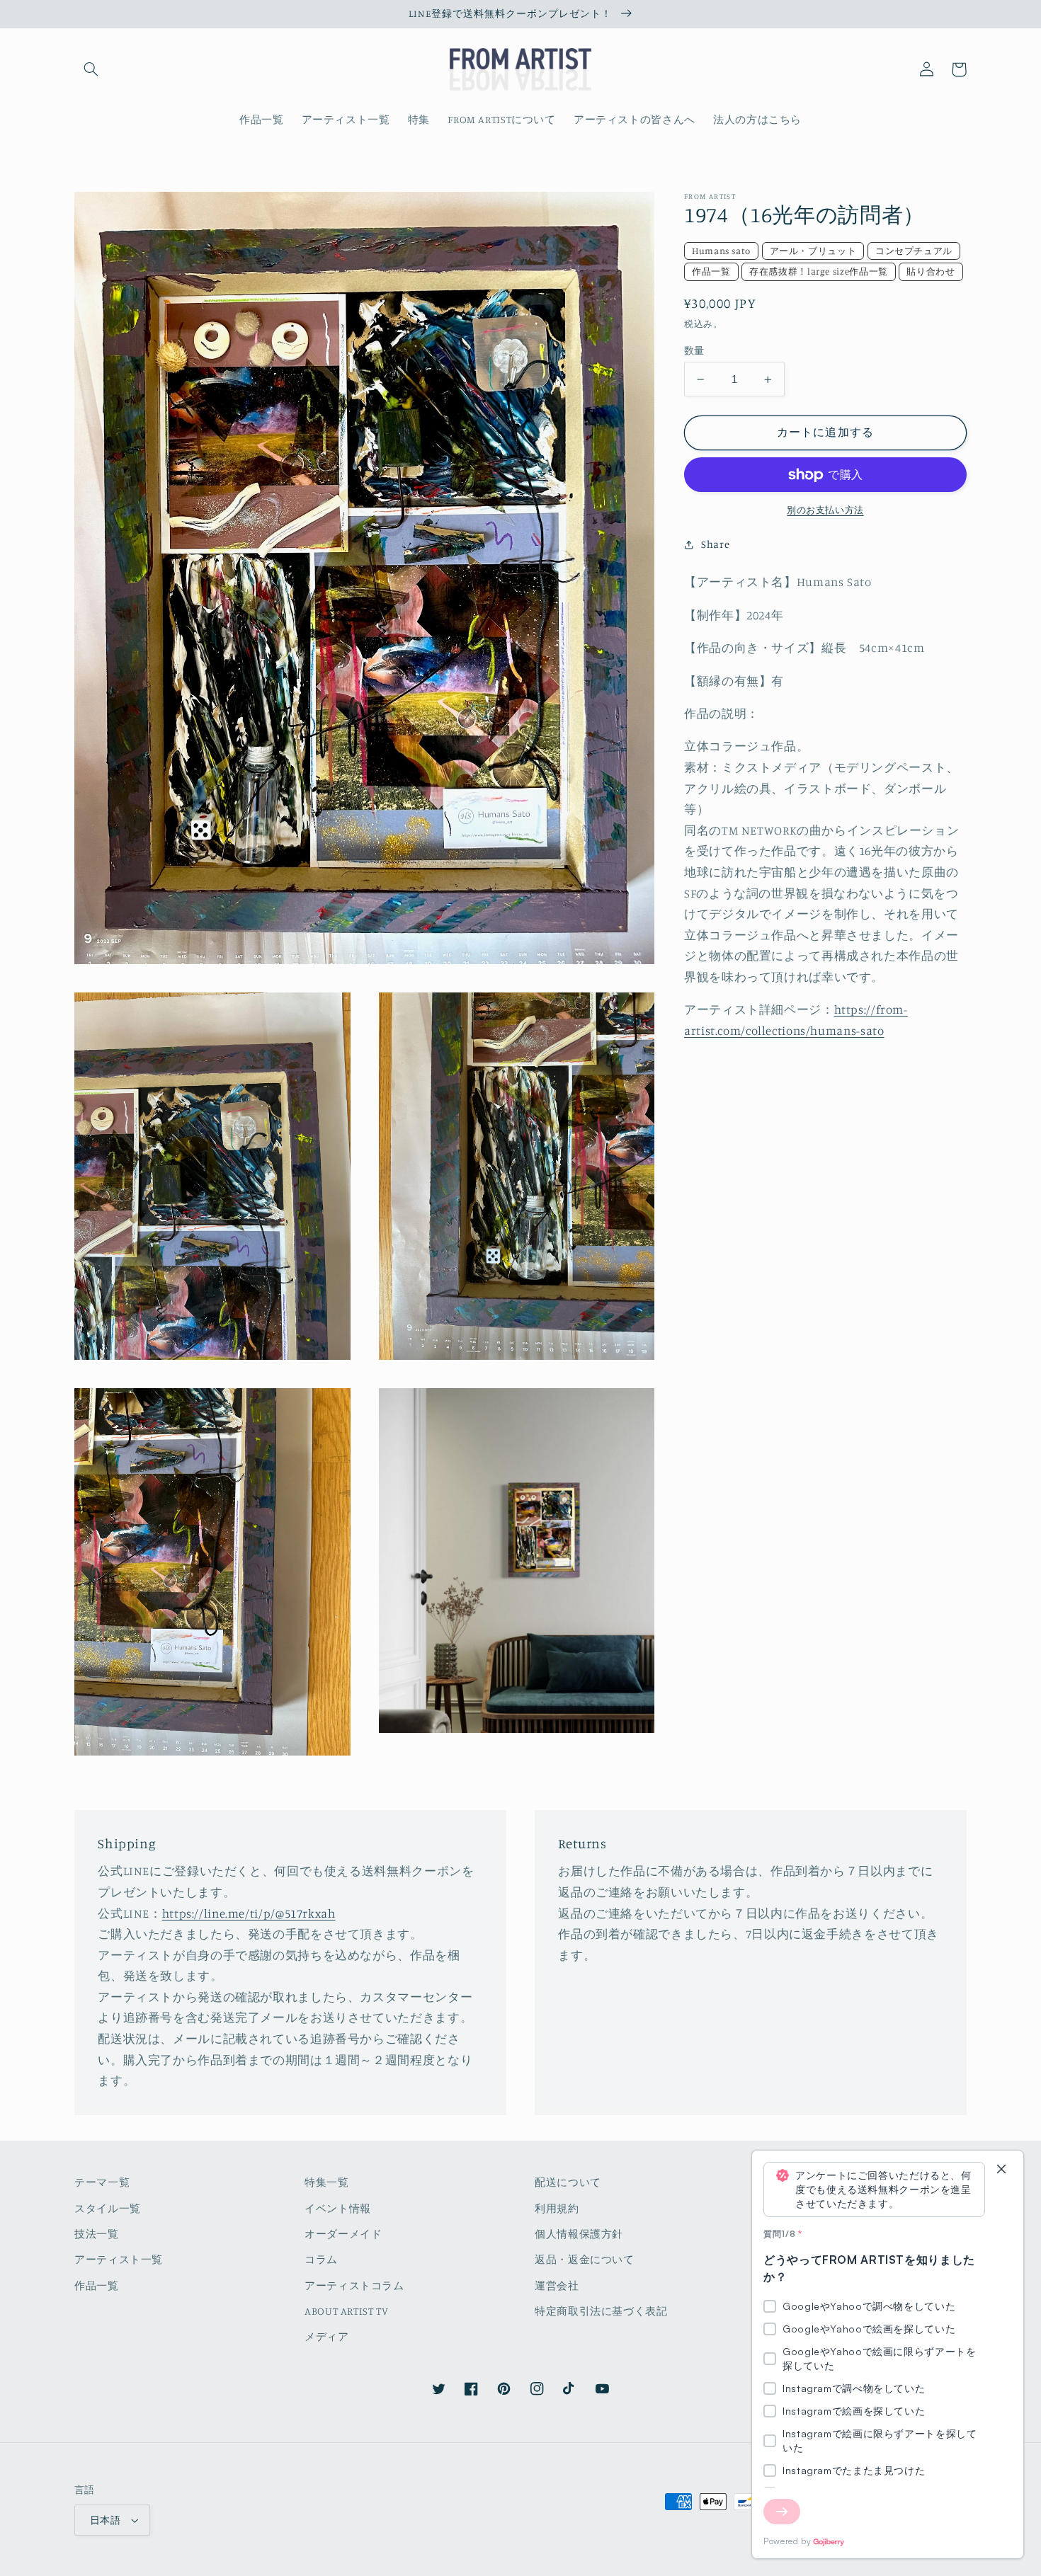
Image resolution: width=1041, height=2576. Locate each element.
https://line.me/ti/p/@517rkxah (249, 1913)
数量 (694, 350)
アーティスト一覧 (119, 2259)
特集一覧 (327, 2182)
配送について (568, 2182)
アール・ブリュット (813, 251)
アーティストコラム (354, 2285)
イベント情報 (338, 2208)
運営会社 (557, 2285)
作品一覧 (711, 271)
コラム (321, 2259)
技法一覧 (97, 2234)
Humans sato (721, 251)
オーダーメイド (343, 2234)
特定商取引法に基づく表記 (601, 2311)
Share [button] (715, 544)
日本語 (105, 2520)
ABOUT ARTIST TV (346, 2311)
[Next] (782, 2512)
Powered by (787, 2541)
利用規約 (557, 2208)
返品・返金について (585, 2259)
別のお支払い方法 (825, 510)
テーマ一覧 (102, 2182)
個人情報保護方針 (579, 2234)
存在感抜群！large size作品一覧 (819, 271)
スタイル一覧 (108, 2208)
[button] (91, 69)
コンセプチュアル (914, 251)
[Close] (1001, 2170)
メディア (327, 2336)
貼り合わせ (931, 271)
